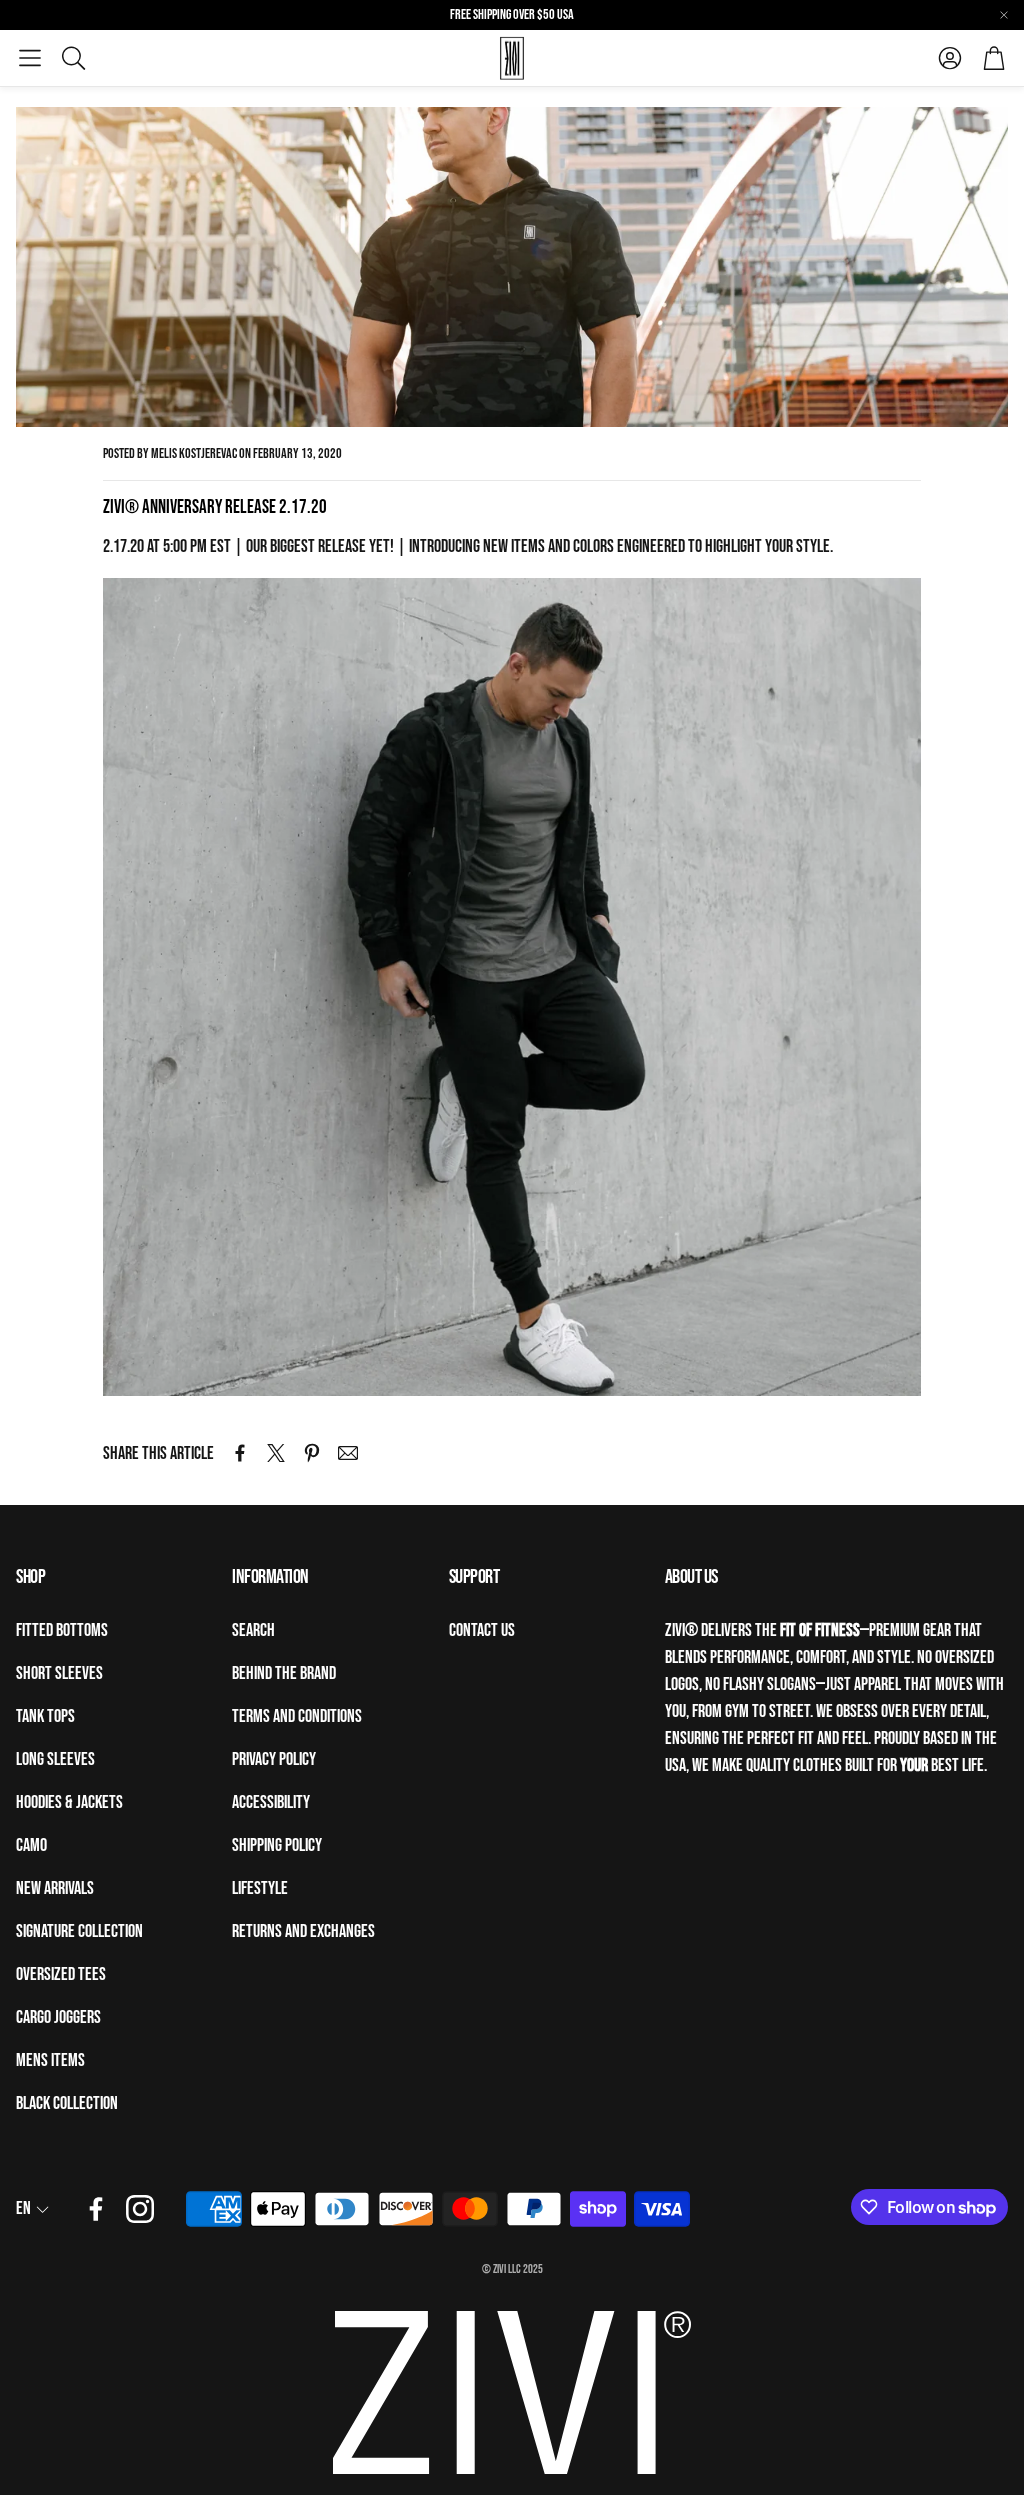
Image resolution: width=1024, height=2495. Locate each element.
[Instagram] (140, 2209)
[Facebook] (96, 2209)
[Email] (348, 1453)
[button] (30, 58)
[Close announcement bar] (1004, 15)
